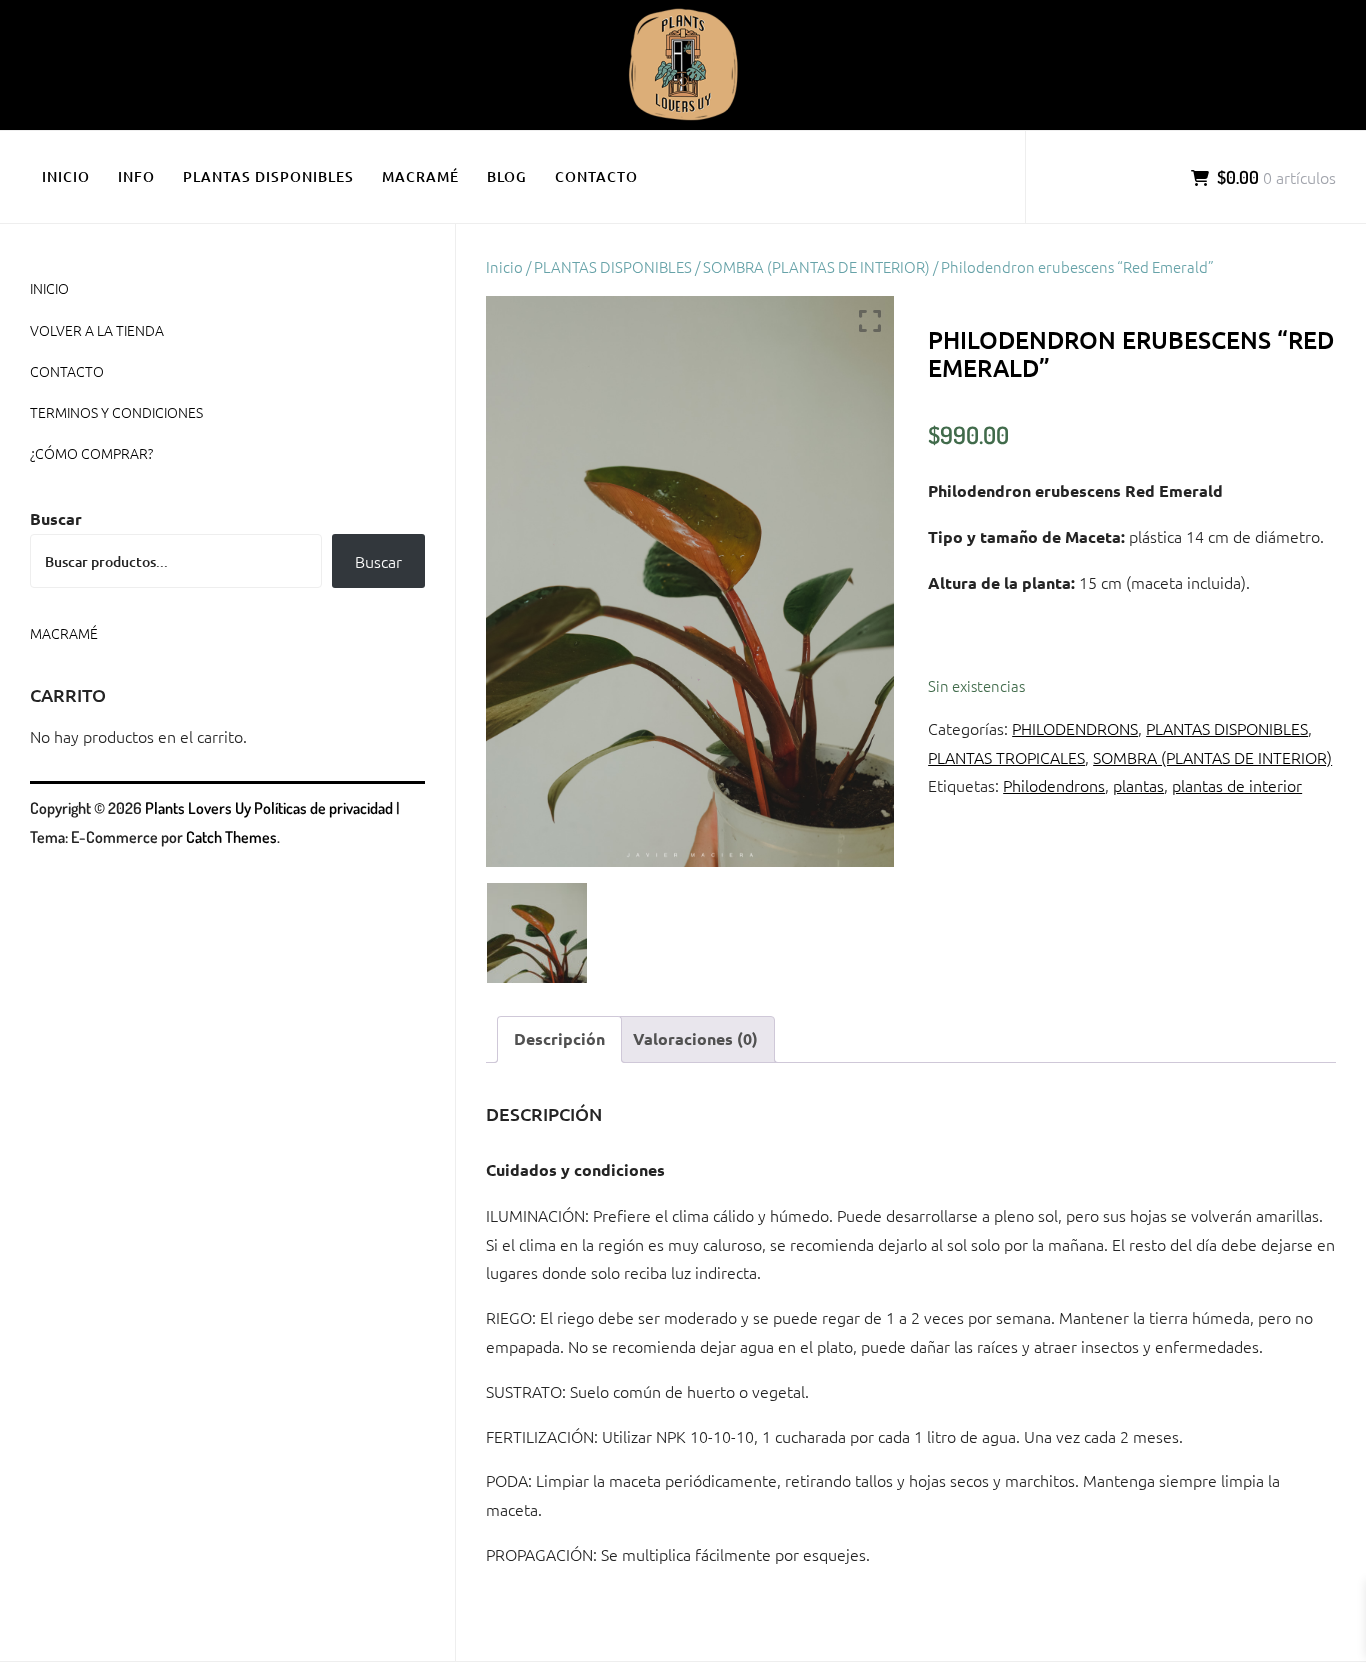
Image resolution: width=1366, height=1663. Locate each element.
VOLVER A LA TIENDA (97, 330)
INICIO (66, 176)
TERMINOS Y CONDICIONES (116, 412)
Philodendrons (1054, 785)
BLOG (507, 176)
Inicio (504, 266)
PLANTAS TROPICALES (1006, 757)
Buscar (56, 518)
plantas (1138, 785)
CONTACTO (596, 176)
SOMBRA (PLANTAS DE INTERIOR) (816, 266)
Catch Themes (231, 837)
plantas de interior (1237, 785)
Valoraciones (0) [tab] (695, 1038)
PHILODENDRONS (1075, 728)
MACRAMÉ (420, 176)
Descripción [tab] (559, 1038)
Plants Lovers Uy (198, 808)
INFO (136, 176)
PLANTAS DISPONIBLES (268, 176)
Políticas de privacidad (323, 808)
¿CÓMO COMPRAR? (91, 453)
